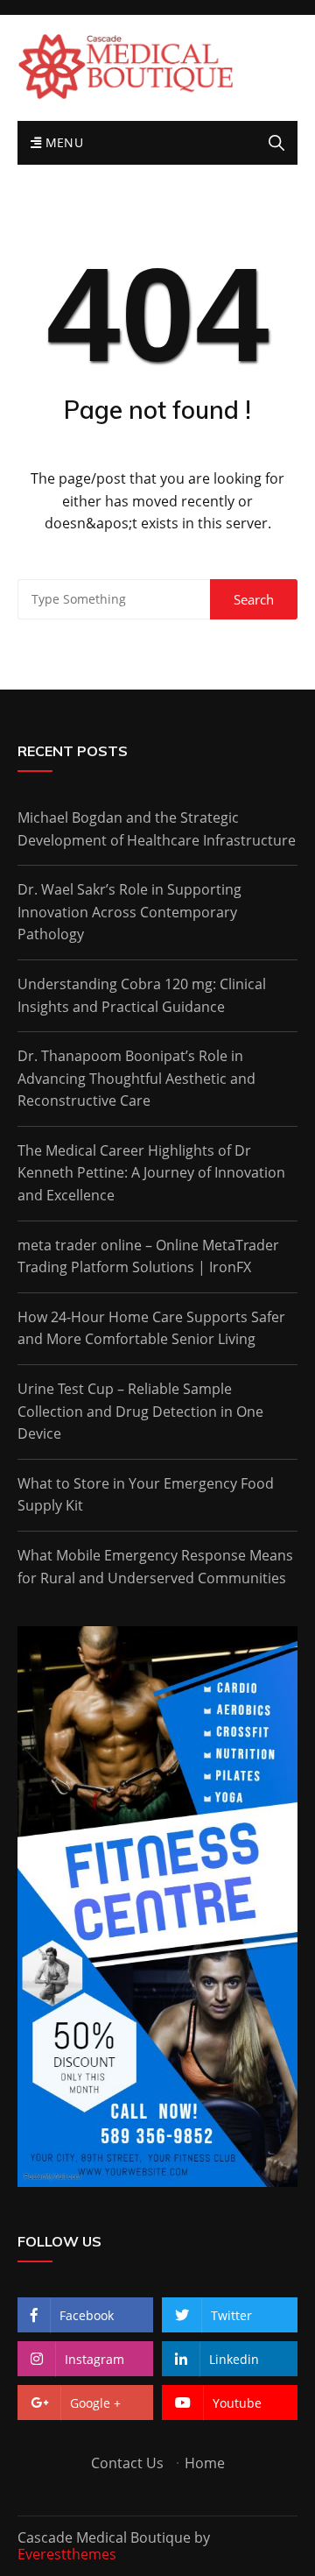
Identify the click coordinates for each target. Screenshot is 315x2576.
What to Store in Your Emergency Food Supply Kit (146, 1495)
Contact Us (127, 2463)
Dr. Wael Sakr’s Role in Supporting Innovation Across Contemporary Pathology (129, 912)
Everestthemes (67, 2554)
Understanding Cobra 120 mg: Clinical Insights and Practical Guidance (142, 995)
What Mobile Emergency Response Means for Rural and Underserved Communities (155, 1567)
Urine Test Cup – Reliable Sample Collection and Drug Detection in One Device (140, 1411)
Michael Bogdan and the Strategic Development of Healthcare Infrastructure (157, 829)
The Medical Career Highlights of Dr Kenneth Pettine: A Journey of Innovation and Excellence (151, 1173)
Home (205, 2463)
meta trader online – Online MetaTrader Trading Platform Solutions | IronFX (148, 1256)
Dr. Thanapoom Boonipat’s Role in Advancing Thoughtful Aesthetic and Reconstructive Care (136, 1078)
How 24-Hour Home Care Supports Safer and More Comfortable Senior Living (151, 1328)
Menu (62, 142)
